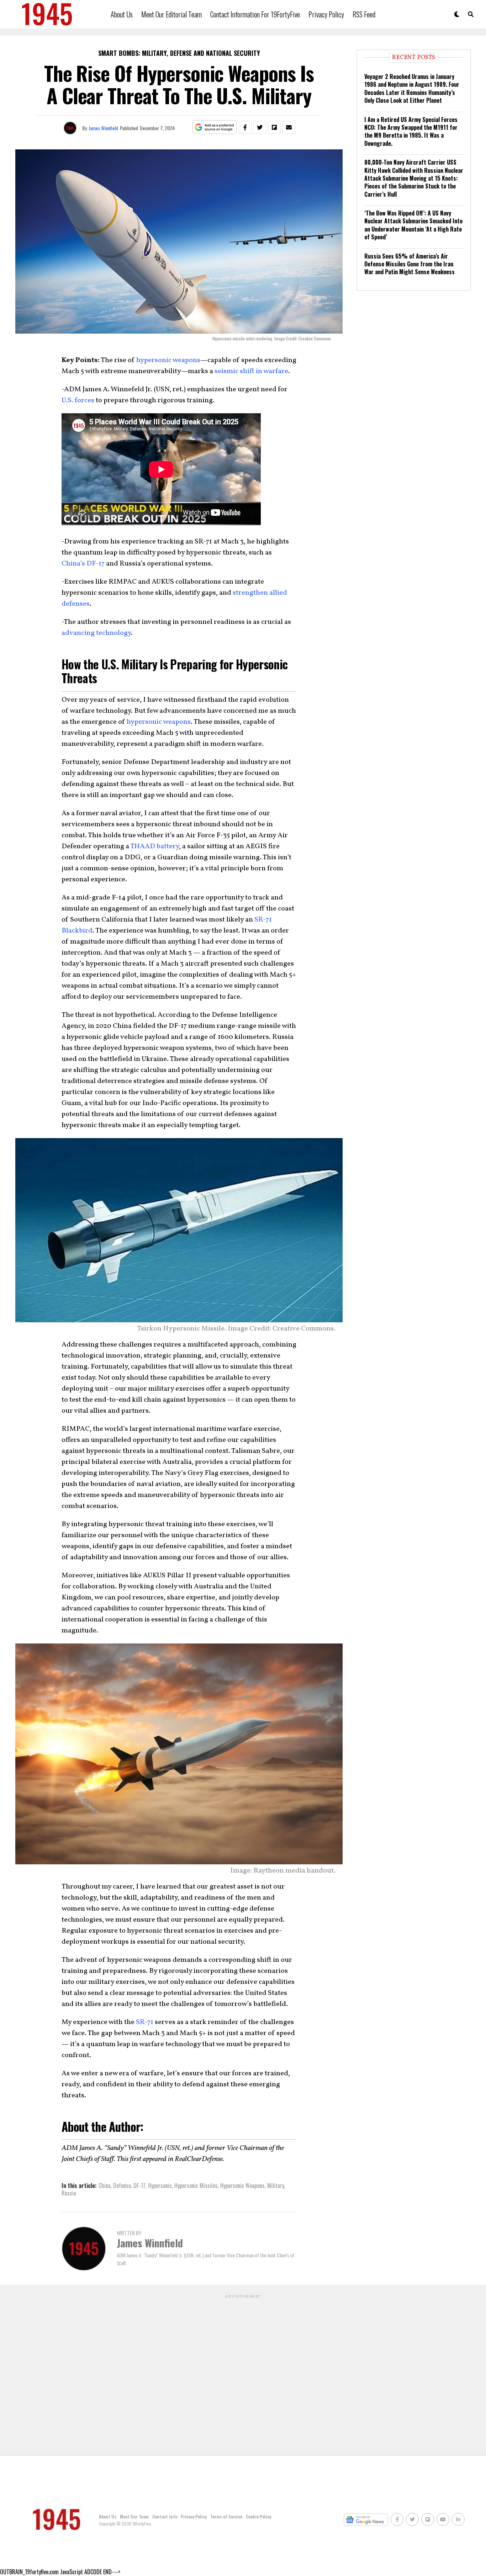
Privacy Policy (326, 14)
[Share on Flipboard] (274, 127)
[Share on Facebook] (245, 127)
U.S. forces (78, 400)
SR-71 (145, 2022)
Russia (69, 2193)
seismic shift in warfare (251, 371)
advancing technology (96, 633)
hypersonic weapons (168, 360)
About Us (122, 14)
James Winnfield (103, 128)
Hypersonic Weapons (242, 2185)
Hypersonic (160, 2185)
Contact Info (165, 2516)
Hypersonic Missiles (196, 2185)
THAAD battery (155, 846)
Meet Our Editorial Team (171, 14)
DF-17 (139, 2185)
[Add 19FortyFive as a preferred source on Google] (215, 128)
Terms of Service (226, 2516)
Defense (122, 2185)
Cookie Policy (258, 2516)
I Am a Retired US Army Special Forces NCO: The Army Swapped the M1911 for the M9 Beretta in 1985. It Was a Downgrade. (411, 131)
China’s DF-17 (83, 564)
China (105, 2185)
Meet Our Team (134, 2516)
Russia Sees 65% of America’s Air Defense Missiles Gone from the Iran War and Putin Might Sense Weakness (410, 264)
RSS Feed (364, 14)
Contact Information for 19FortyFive (255, 14)
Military (276, 2185)
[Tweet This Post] (260, 127)
